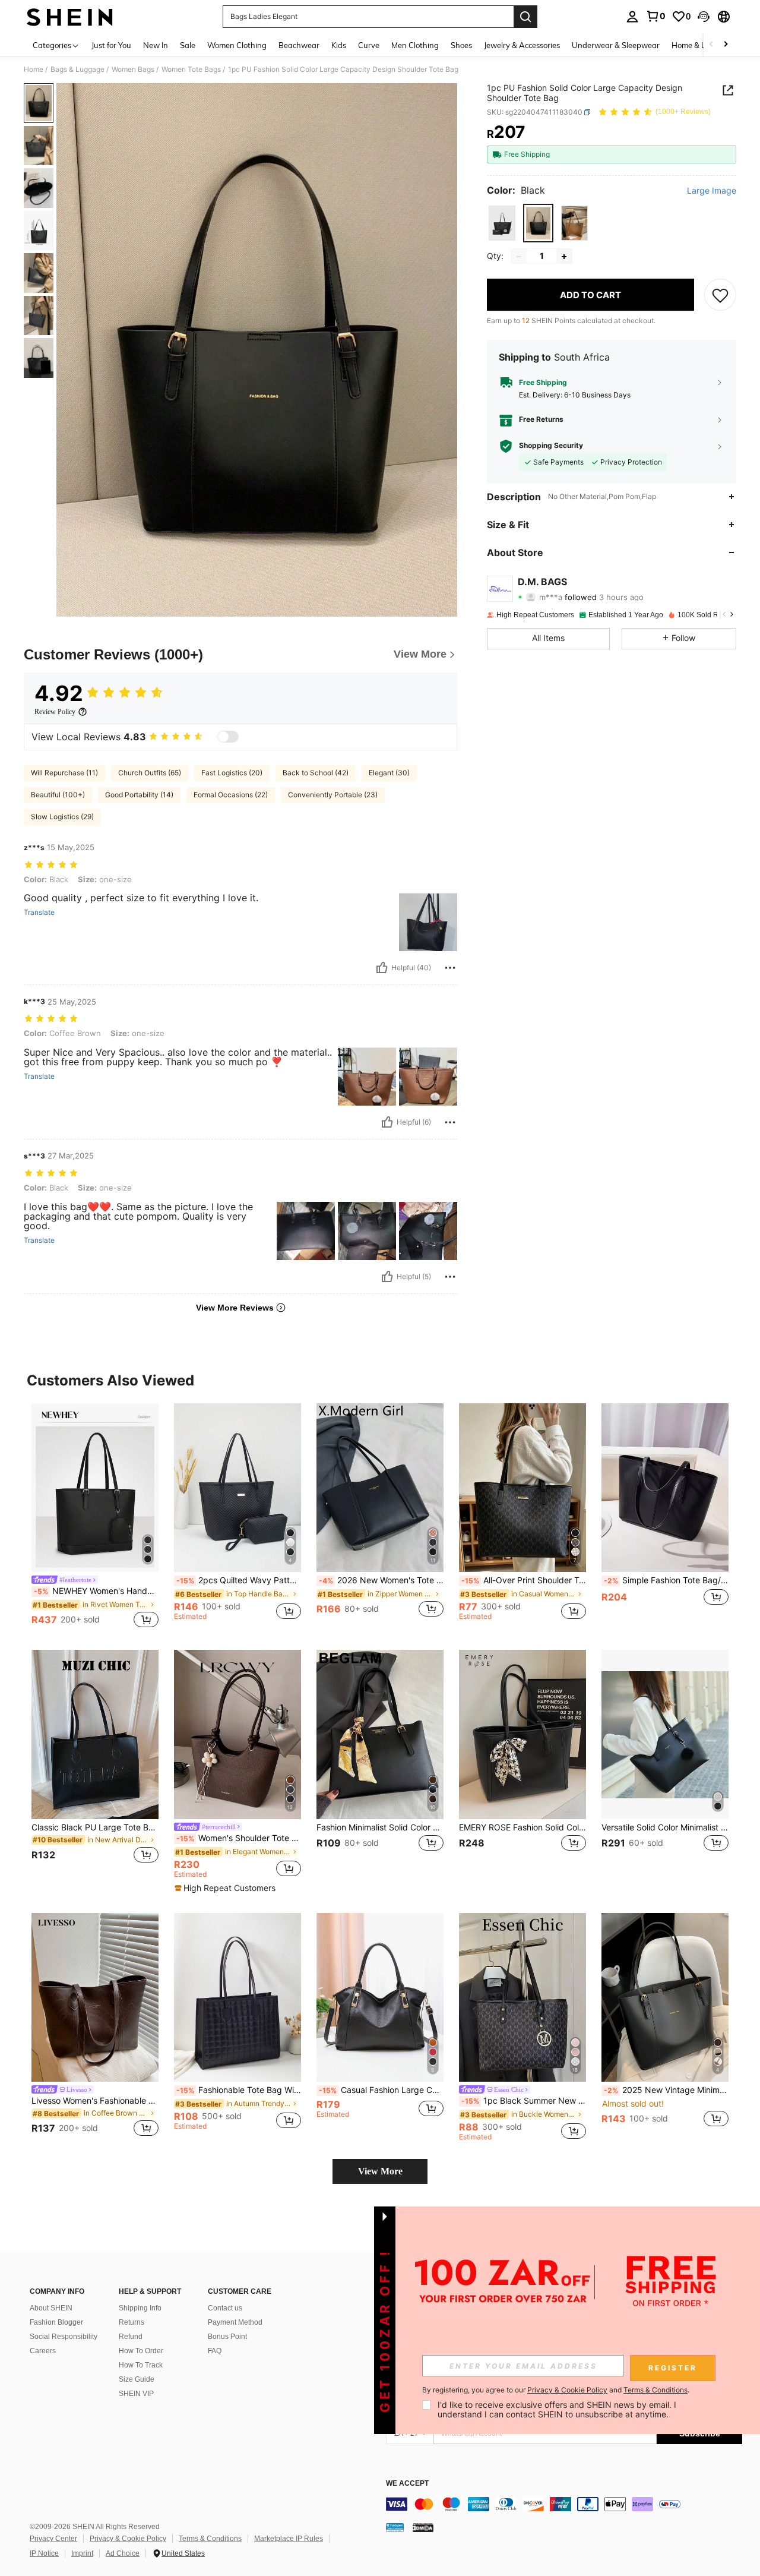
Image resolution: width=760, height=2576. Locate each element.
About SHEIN (51, 2308)
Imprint (82, 2553)
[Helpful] (382, 968)
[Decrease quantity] (519, 257)
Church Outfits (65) (150, 773)
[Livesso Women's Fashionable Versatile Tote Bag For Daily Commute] (95, 1998)
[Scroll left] (711, 45)
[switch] (228, 737)
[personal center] (632, 17)
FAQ (215, 2351)
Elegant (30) (389, 773)
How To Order (141, 2351)
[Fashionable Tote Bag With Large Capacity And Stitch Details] (237, 1998)
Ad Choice (123, 2553)
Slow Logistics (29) (62, 817)
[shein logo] (70, 17)
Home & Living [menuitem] (697, 45)
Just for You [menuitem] (111, 45)
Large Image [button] (712, 191)
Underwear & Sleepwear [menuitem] (616, 45)
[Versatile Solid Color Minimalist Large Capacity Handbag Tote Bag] (665, 1734)
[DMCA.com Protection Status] (423, 2527)
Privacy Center (53, 2539)
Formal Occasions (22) (231, 795)
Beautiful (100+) (58, 795)
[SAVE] (720, 295)
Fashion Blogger (56, 2322)
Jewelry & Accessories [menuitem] (522, 45)
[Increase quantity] (564, 257)
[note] (227, 1888)
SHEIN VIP (136, 2394)
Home (34, 70)
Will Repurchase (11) (64, 773)
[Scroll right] (726, 45)
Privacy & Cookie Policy (128, 2539)
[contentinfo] (564, 2504)
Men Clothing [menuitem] (415, 45)
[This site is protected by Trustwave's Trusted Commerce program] (395, 2527)
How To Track (141, 2365)
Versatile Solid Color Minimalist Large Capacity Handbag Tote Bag (665, 1827)
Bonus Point (227, 2337)
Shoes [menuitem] (461, 45)
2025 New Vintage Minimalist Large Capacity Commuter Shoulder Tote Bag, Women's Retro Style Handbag (666, 2090)
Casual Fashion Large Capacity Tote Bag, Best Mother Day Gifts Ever (381, 2090)
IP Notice (44, 2553)
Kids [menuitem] (339, 45)
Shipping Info (140, 2308)
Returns (132, 2322)
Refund (131, 2337)
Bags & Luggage (77, 70)
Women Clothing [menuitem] (237, 45)
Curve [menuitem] (369, 45)
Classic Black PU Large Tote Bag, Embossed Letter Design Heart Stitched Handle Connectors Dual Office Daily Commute (95, 1827)
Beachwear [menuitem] (299, 45)
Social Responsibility (64, 2337)
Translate (39, 913)
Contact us (225, 2308)
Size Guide (137, 2379)
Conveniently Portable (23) (333, 795)
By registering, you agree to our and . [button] (556, 2390)
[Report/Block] (450, 968)
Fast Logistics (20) (232, 773)
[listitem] (95, 1517)
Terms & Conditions (210, 2539)
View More (380, 2171)
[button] (704, 17)
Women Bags (133, 70)
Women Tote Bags (191, 70)
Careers (43, 2351)
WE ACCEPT (407, 2484)
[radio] (502, 223)
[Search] (525, 17)
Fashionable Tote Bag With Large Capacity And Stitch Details (239, 2090)
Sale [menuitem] (188, 45)
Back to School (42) (316, 773)
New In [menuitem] (156, 45)
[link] (655, 16)
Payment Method (235, 2322)
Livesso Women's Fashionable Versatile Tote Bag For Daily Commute (95, 2101)
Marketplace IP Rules (289, 2539)
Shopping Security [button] (551, 446)
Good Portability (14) (139, 795)
